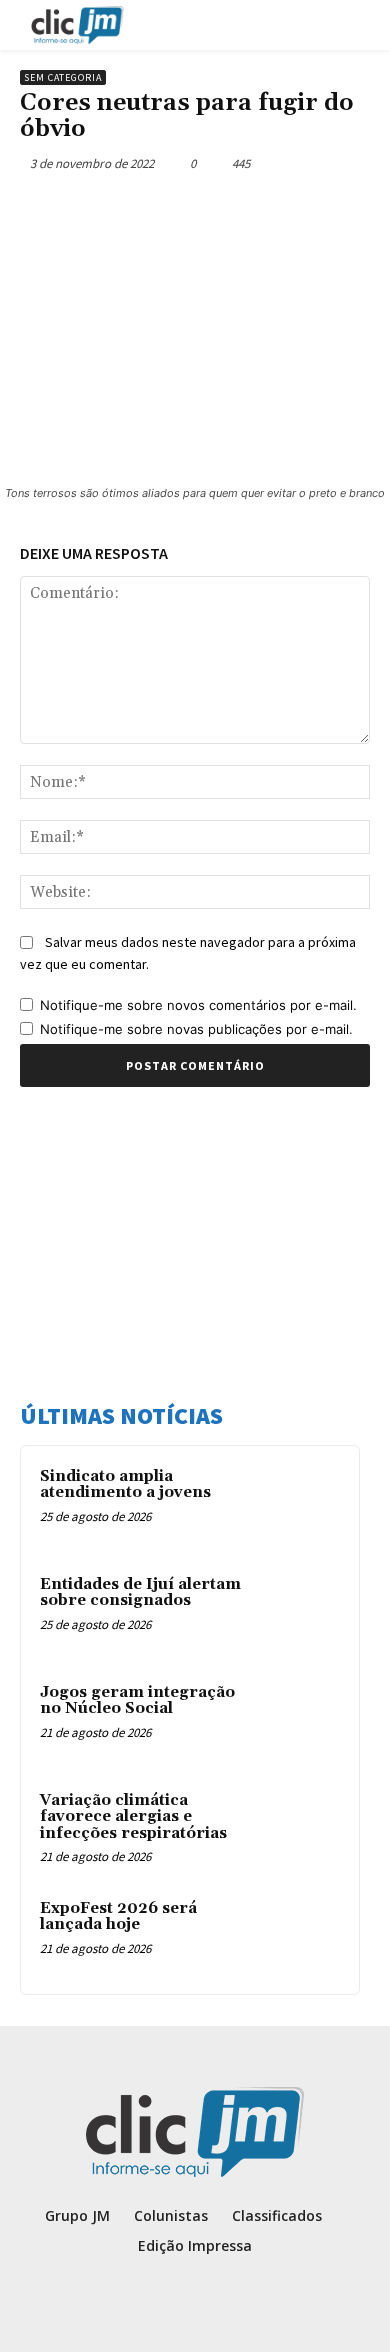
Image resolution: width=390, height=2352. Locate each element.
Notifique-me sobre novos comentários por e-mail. (198, 1005)
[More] (288, 210)
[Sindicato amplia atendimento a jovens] (301, 1504)
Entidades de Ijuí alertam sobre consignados (140, 1593)
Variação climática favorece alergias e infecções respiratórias (133, 1817)
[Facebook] (103, 210)
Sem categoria (63, 77)
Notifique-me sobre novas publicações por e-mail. (196, 1029)
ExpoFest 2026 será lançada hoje (118, 1917)
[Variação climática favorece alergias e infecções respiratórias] (301, 1828)
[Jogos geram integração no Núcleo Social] (301, 1720)
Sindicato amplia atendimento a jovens (125, 1485)
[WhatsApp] (241, 210)
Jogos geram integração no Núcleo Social (137, 1701)
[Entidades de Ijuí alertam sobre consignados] (301, 1612)
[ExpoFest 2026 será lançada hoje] (301, 1936)
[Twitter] (149, 210)
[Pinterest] (195, 210)
